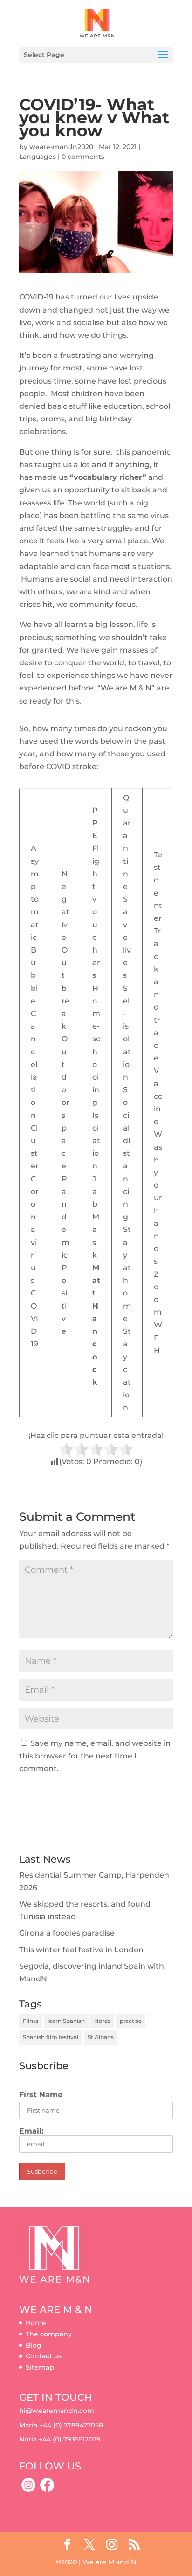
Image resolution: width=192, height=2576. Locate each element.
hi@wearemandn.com (57, 2411)
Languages (38, 157)
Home (36, 2323)
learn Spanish (66, 2021)
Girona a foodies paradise (67, 1933)
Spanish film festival (51, 2037)
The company (49, 2334)
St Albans (101, 2037)
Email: (31, 2131)
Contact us (44, 2356)
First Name (41, 2095)
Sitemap (40, 2367)
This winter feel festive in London (81, 1950)
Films (31, 2021)
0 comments (83, 157)
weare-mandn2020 (61, 147)
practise (131, 2021)
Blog (34, 2345)
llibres (102, 2021)
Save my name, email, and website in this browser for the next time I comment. (95, 1756)
